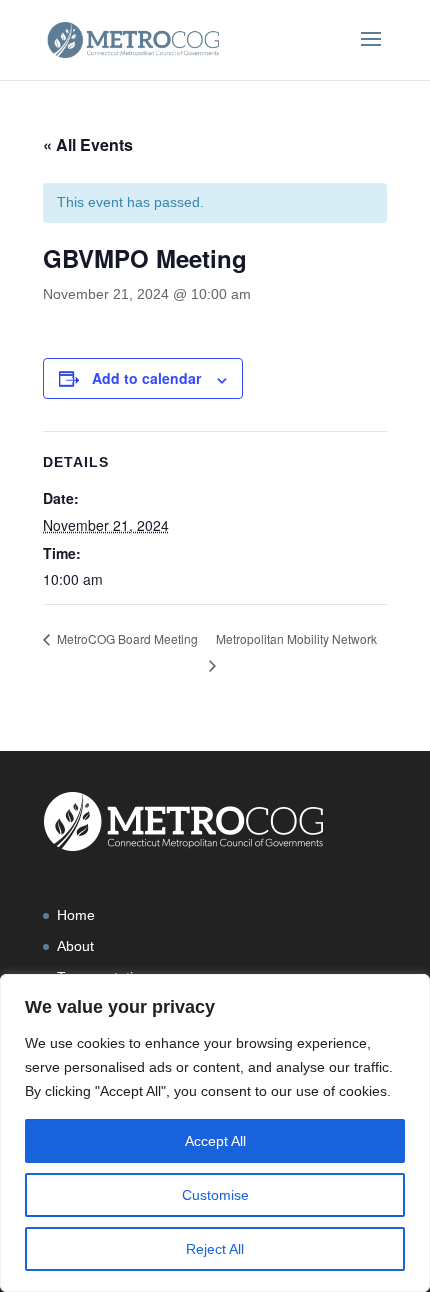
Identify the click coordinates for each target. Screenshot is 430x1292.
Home (76, 915)
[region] (215, 1133)
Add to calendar (146, 378)
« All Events (88, 144)
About (75, 946)
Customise (215, 1195)
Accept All (215, 1141)
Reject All (215, 1249)
